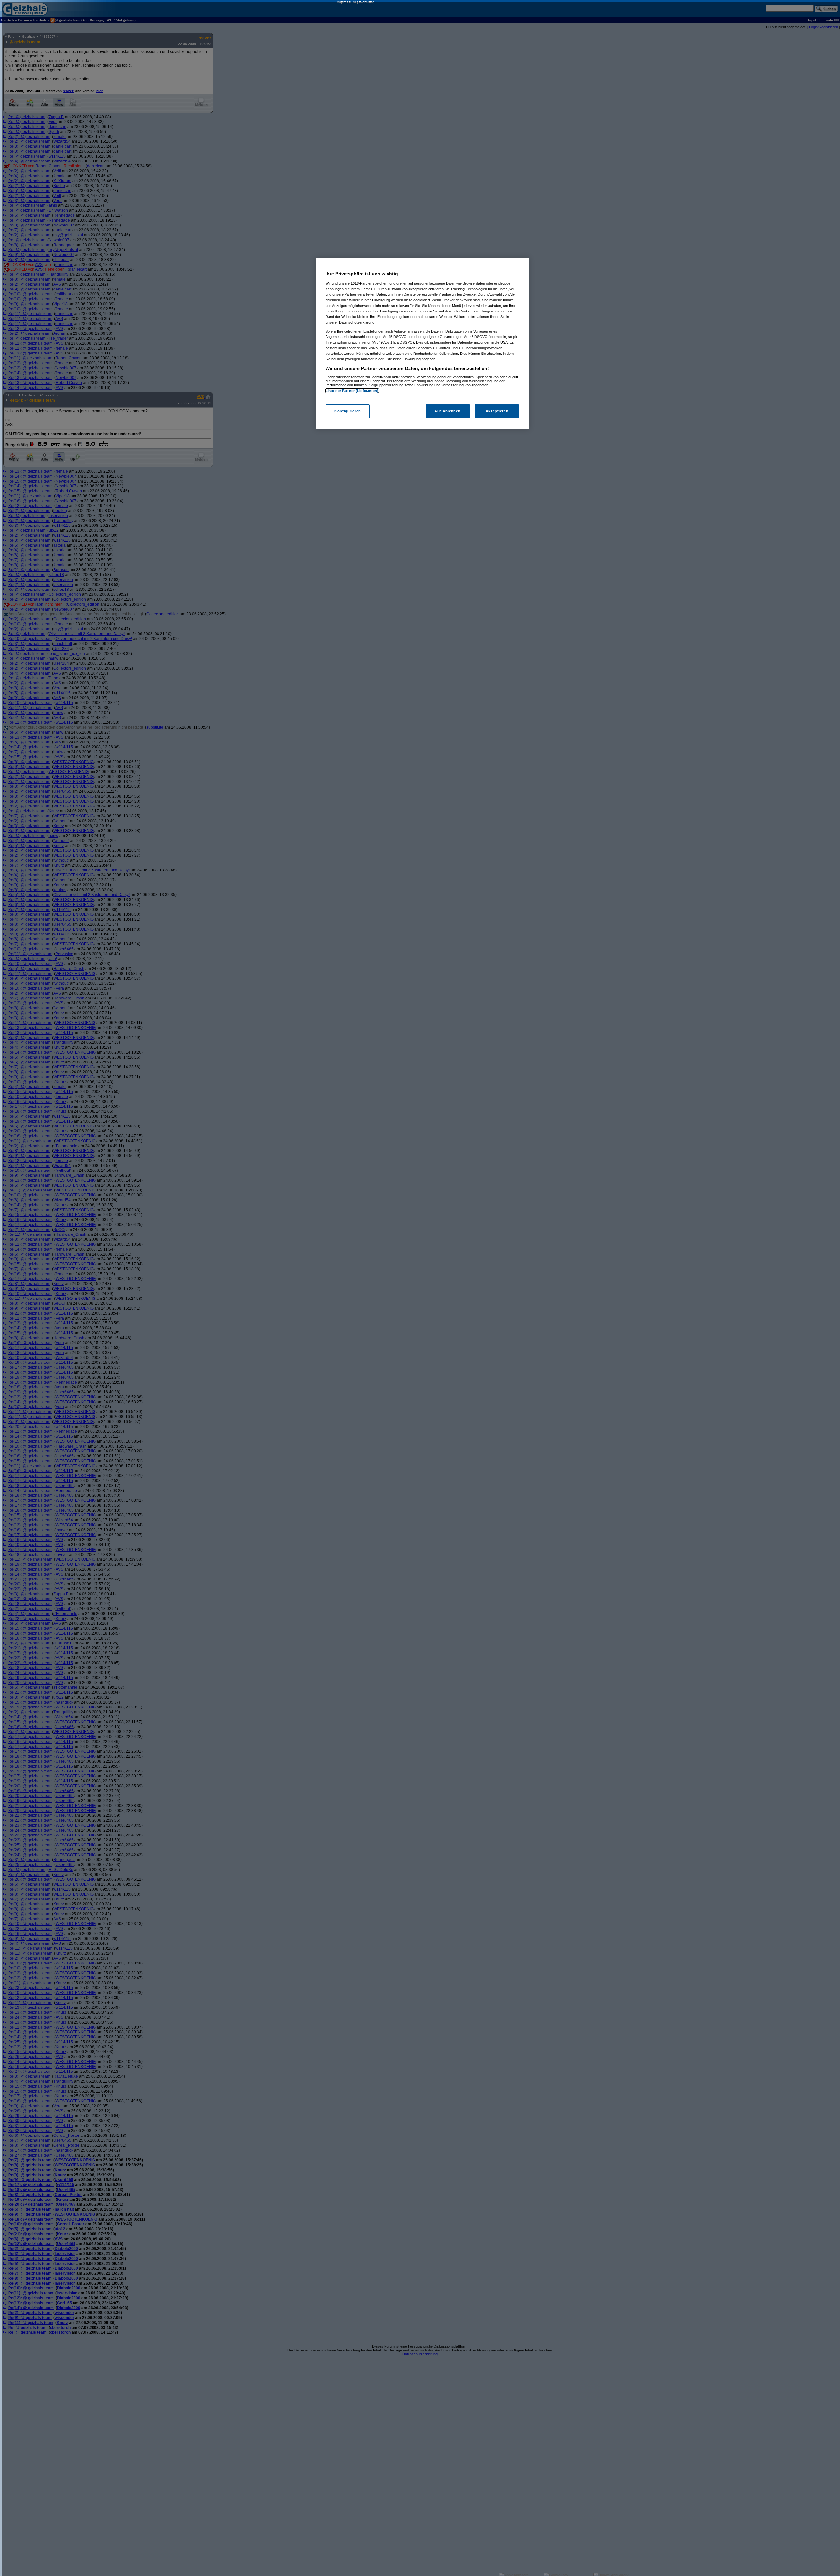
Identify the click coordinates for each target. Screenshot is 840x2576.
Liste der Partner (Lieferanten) (352, 391)
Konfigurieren (347, 411)
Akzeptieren (497, 411)
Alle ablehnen (447, 411)
